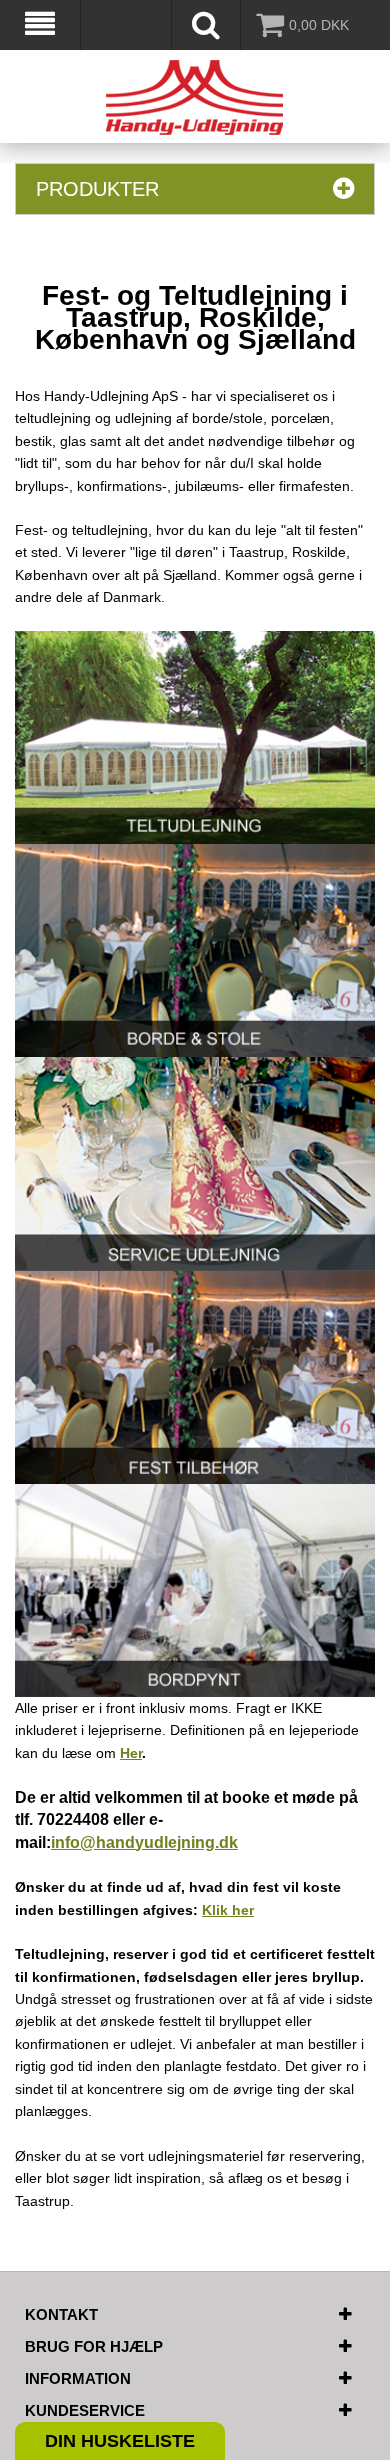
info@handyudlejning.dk (144, 1842)
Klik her (228, 1910)
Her (131, 1753)
